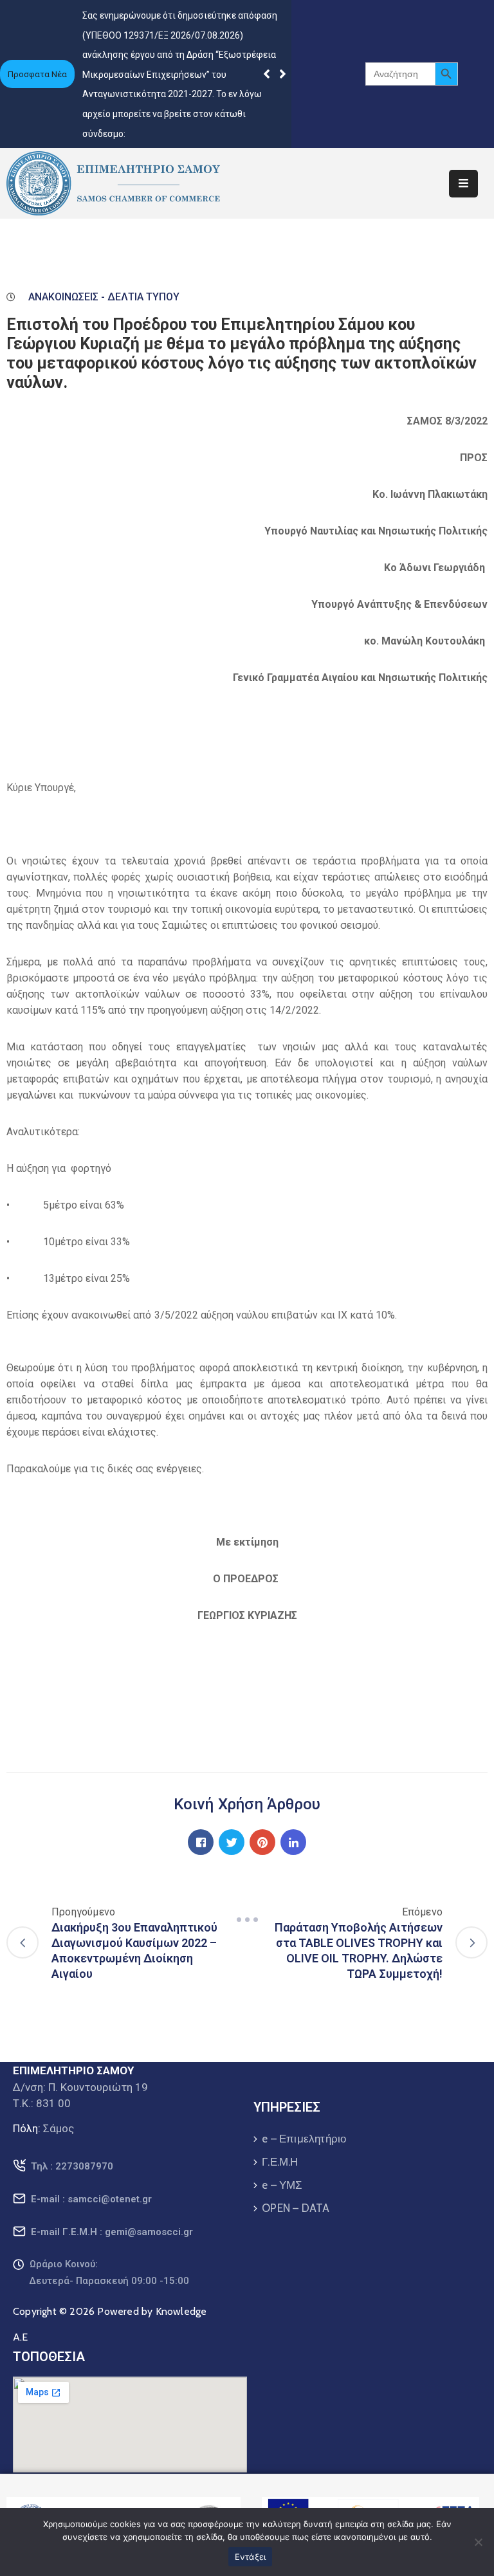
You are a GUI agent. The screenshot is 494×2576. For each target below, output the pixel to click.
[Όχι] (478, 2542)
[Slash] (247, 1919)
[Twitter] (232, 1842)
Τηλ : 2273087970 (72, 2166)
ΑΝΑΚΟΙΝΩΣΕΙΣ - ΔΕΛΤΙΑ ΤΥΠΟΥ (104, 297)
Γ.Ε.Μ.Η (280, 2162)
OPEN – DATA (296, 2208)
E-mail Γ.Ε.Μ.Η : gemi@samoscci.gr (112, 2232)
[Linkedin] (293, 1842)
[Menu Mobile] (463, 184)
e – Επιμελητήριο (304, 2139)
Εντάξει (251, 2557)
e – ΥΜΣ (282, 2185)
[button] (283, 74)
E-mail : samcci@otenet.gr (91, 2199)
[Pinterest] (262, 1842)
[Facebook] (201, 1842)
